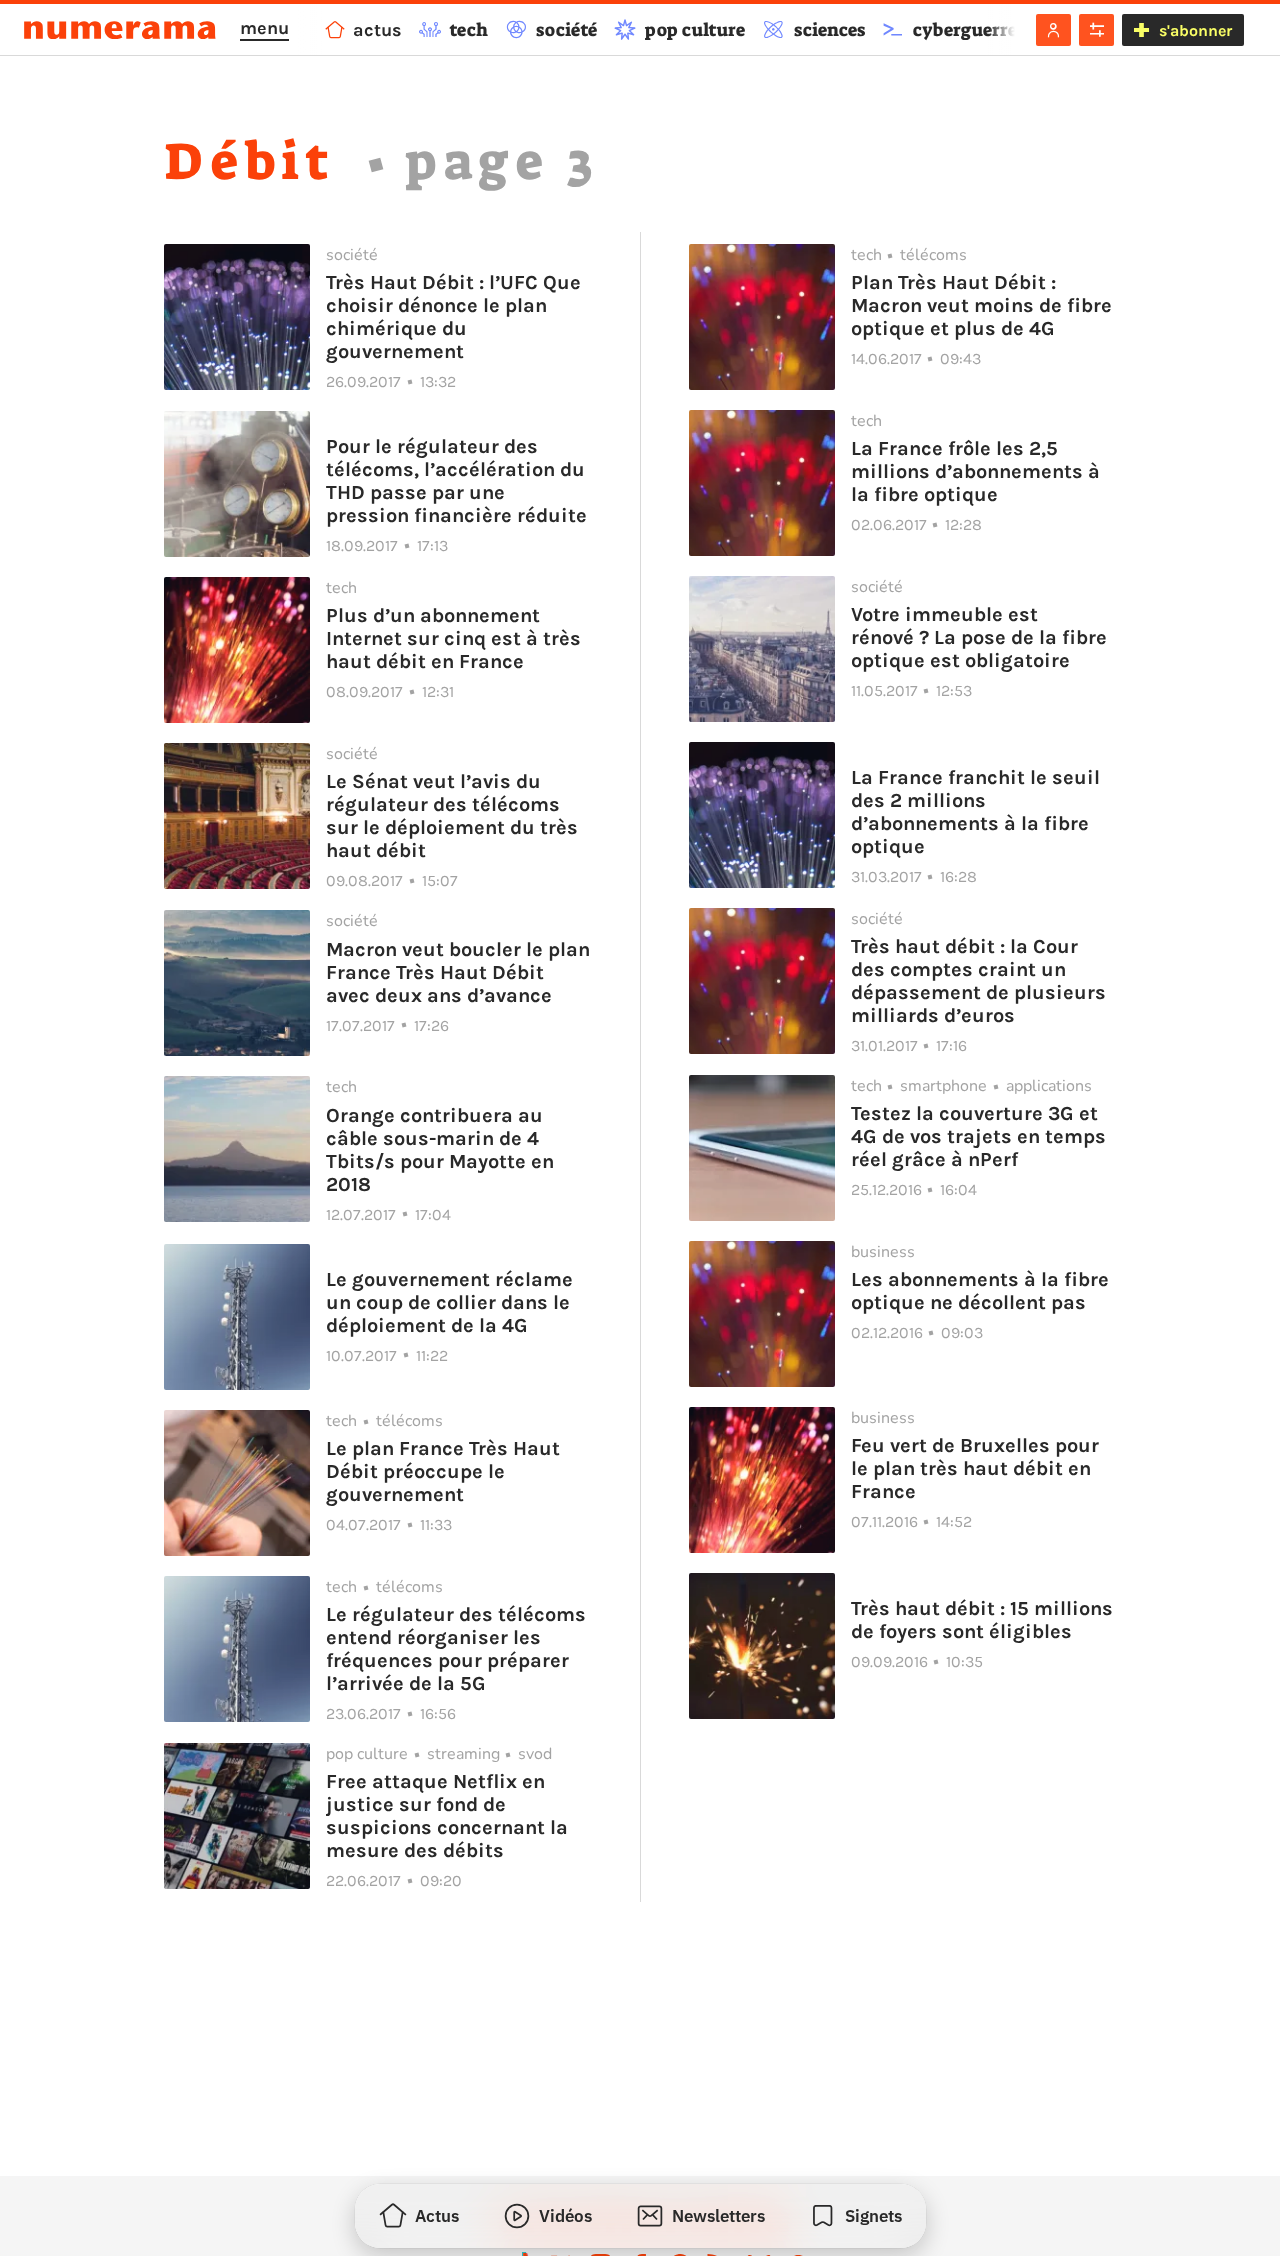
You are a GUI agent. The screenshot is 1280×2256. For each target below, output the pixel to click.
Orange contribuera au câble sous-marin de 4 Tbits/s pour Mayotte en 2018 (440, 1150)
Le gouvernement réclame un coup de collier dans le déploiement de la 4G (449, 1302)
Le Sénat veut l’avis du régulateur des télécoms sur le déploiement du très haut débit (452, 816)
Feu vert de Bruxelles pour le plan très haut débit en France (975, 1468)
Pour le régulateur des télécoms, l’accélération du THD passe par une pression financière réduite (456, 481)
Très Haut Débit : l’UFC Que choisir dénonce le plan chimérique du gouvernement (453, 317)
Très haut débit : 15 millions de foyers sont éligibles (982, 1620)
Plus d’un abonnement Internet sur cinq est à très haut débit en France (453, 638)
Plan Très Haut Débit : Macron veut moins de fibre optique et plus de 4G (981, 305)
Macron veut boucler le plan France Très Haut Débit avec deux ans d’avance (458, 972)
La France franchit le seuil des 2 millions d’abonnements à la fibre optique (975, 812)
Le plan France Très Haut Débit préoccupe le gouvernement (443, 1471)
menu (264, 28)
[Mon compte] (1053, 30)
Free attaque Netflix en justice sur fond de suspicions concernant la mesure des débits (447, 1816)
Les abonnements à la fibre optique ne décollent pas (980, 1291)
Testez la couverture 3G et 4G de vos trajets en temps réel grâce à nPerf (978, 1136)
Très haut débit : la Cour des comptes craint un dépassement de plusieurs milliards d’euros (978, 981)
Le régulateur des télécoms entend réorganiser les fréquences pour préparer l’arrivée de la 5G (456, 1649)
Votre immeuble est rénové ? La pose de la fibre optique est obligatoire (979, 637)
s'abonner (1195, 30)
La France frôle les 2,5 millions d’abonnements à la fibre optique (975, 471)
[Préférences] (1096, 30)
